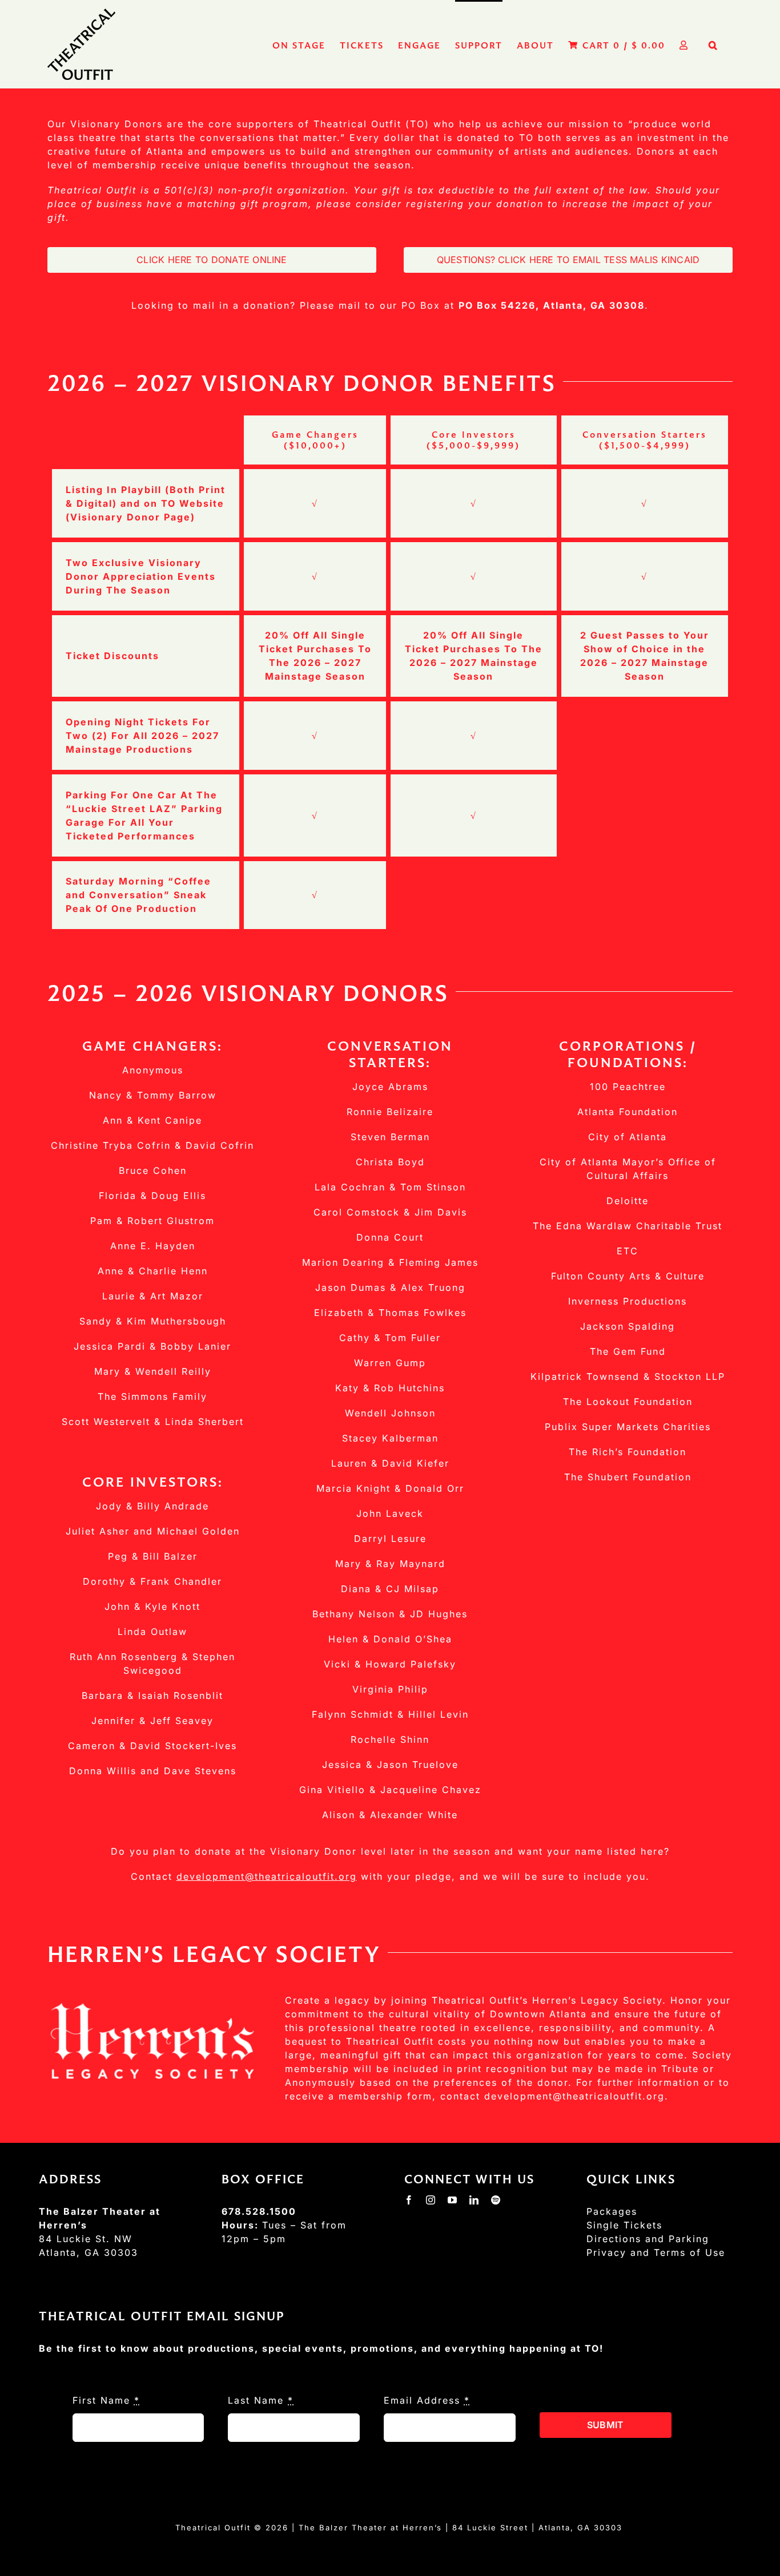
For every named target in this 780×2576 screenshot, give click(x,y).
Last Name (261, 2400)
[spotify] (496, 2200)
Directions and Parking (648, 2239)
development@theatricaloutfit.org (267, 1876)
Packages (612, 2211)
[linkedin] (475, 2200)
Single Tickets (624, 2225)
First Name (106, 2400)
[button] (713, 44)
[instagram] (431, 2200)
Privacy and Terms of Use (656, 2252)
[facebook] (409, 2200)
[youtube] (453, 2200)
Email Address (427, 2400)
